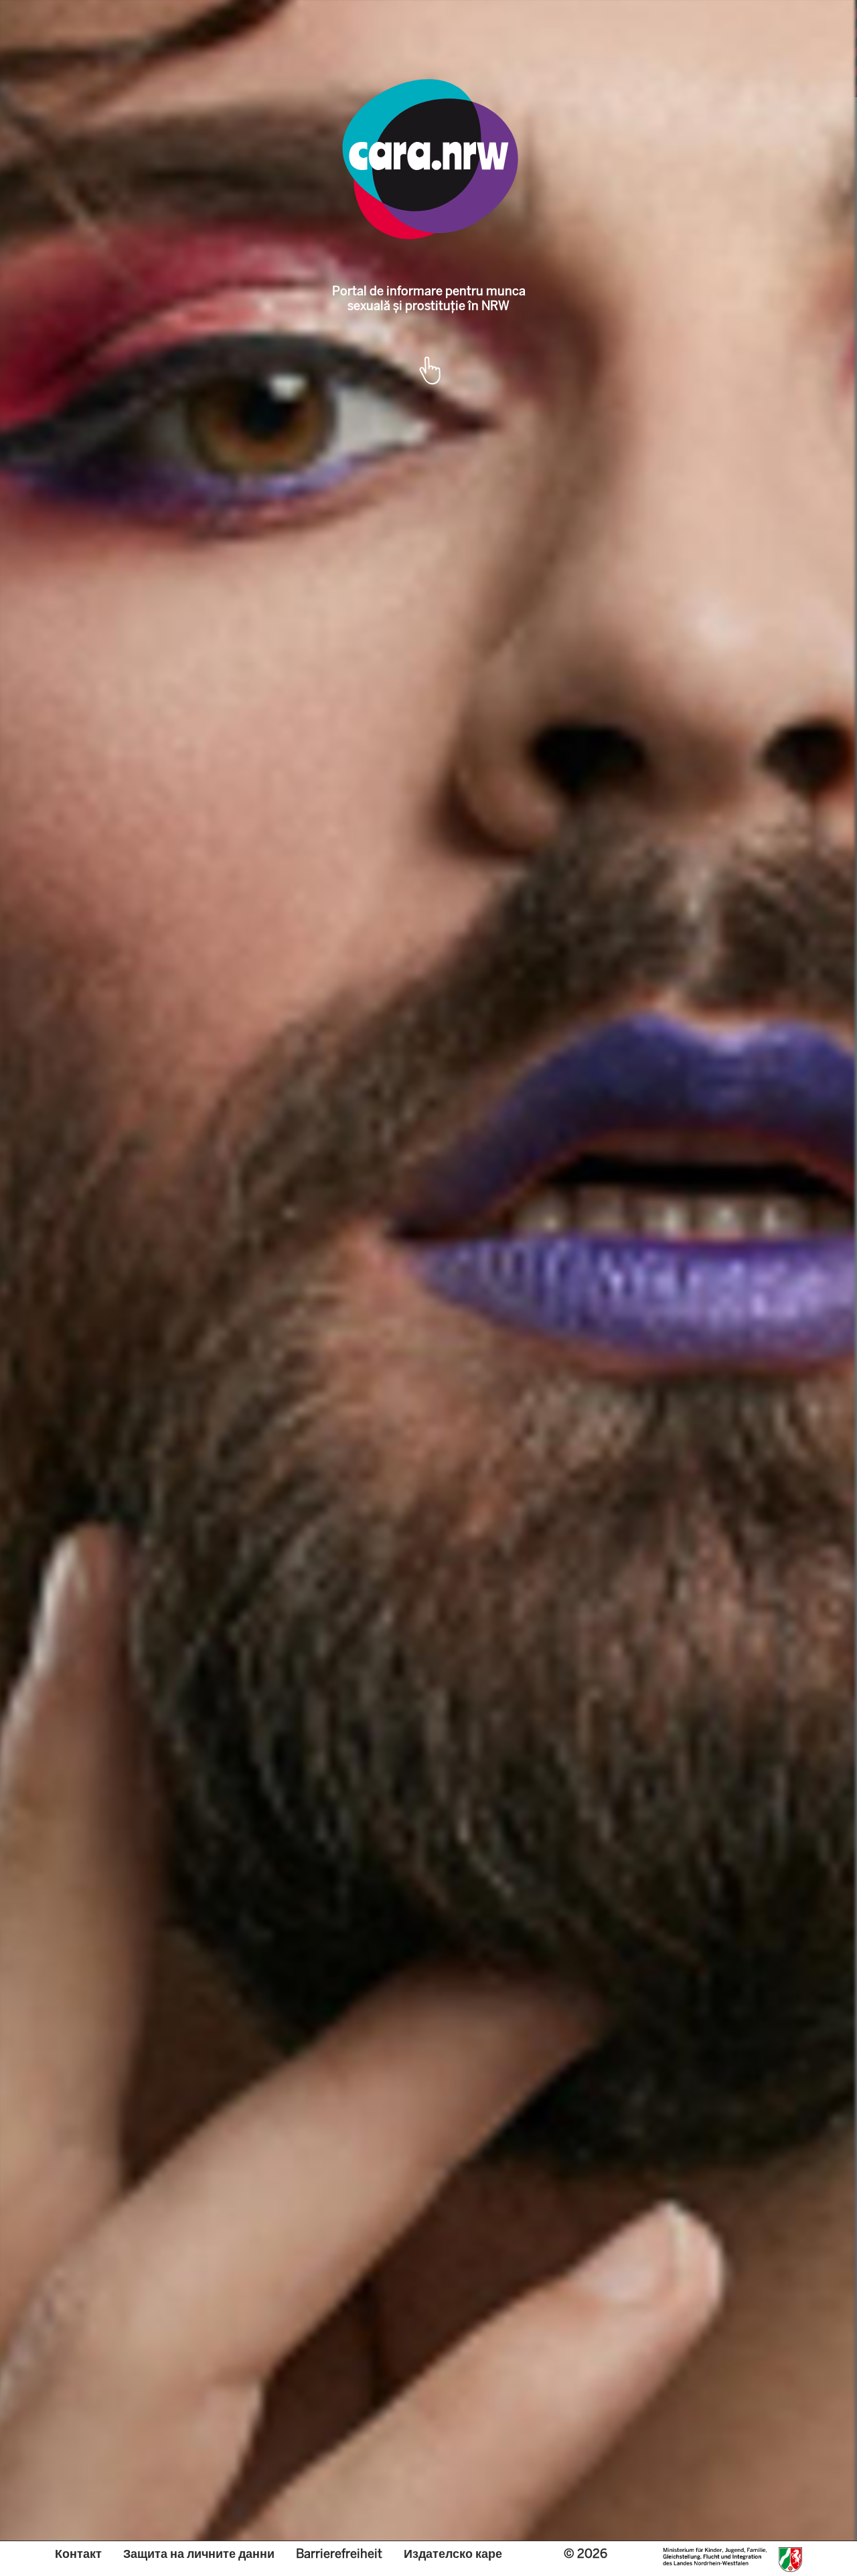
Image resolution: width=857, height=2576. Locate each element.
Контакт (78, 2554)
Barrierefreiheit (339, 2554)
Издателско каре (453, 2554)
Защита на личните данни (199, 2554)
